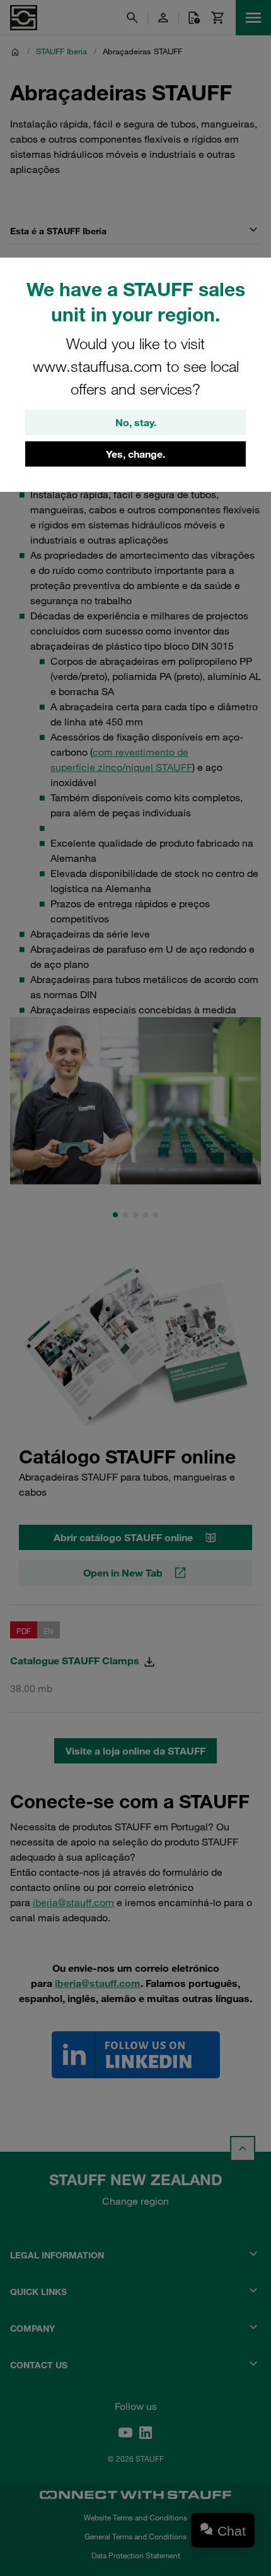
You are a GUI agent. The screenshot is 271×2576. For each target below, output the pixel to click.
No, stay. (136, 422)
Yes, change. (135, 454)
